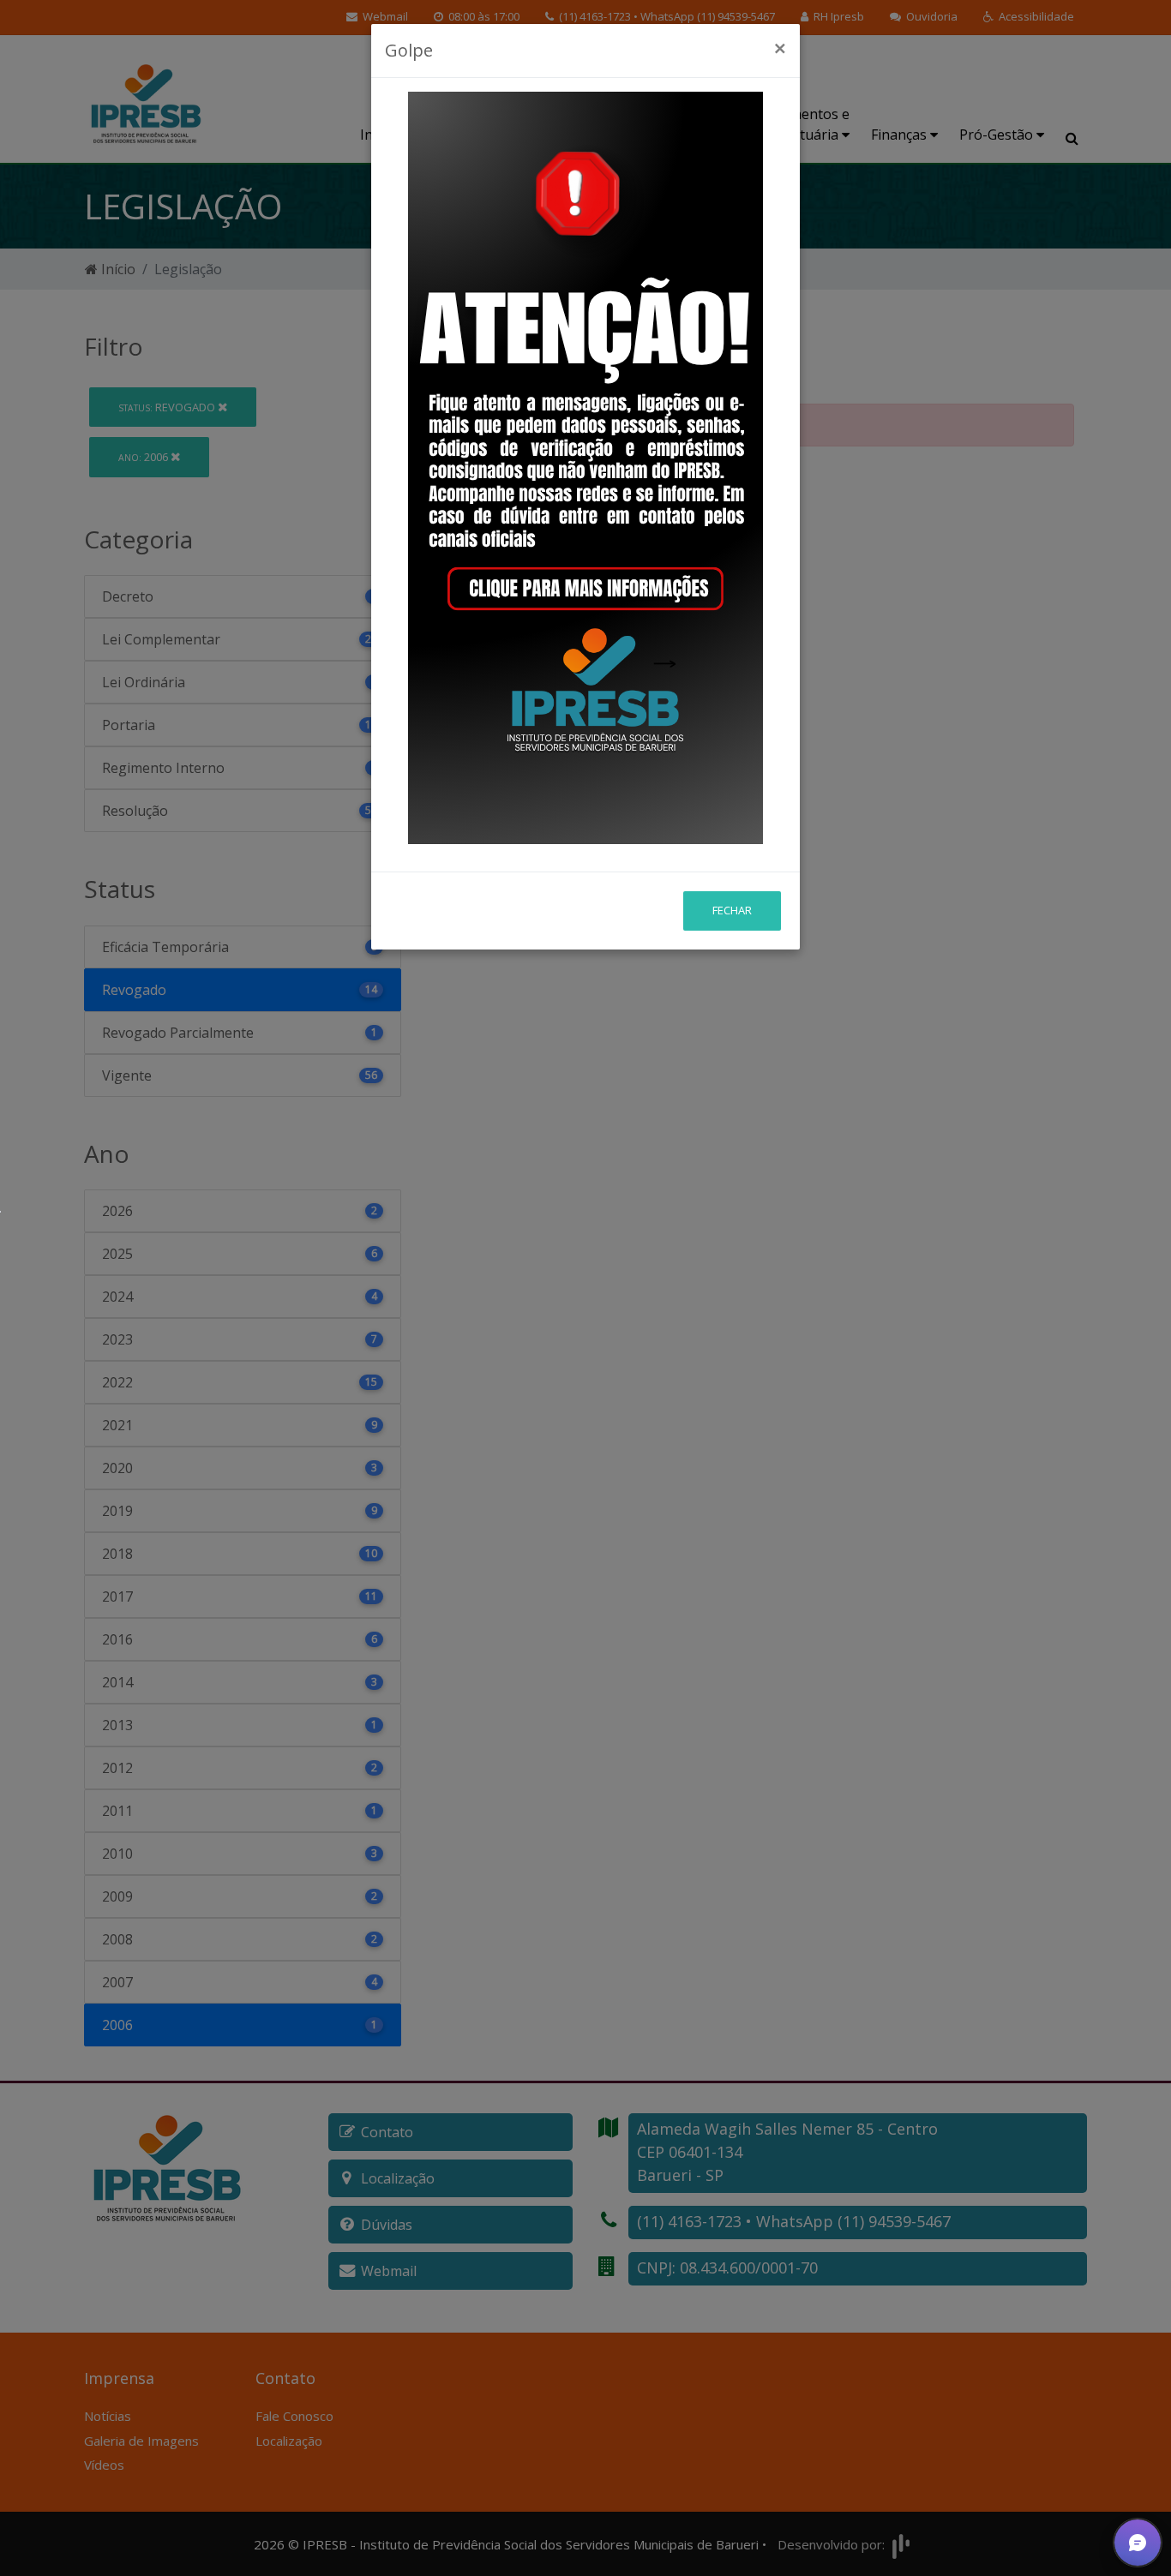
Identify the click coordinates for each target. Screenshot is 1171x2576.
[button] (1138, 2543)
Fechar (732, 910)
